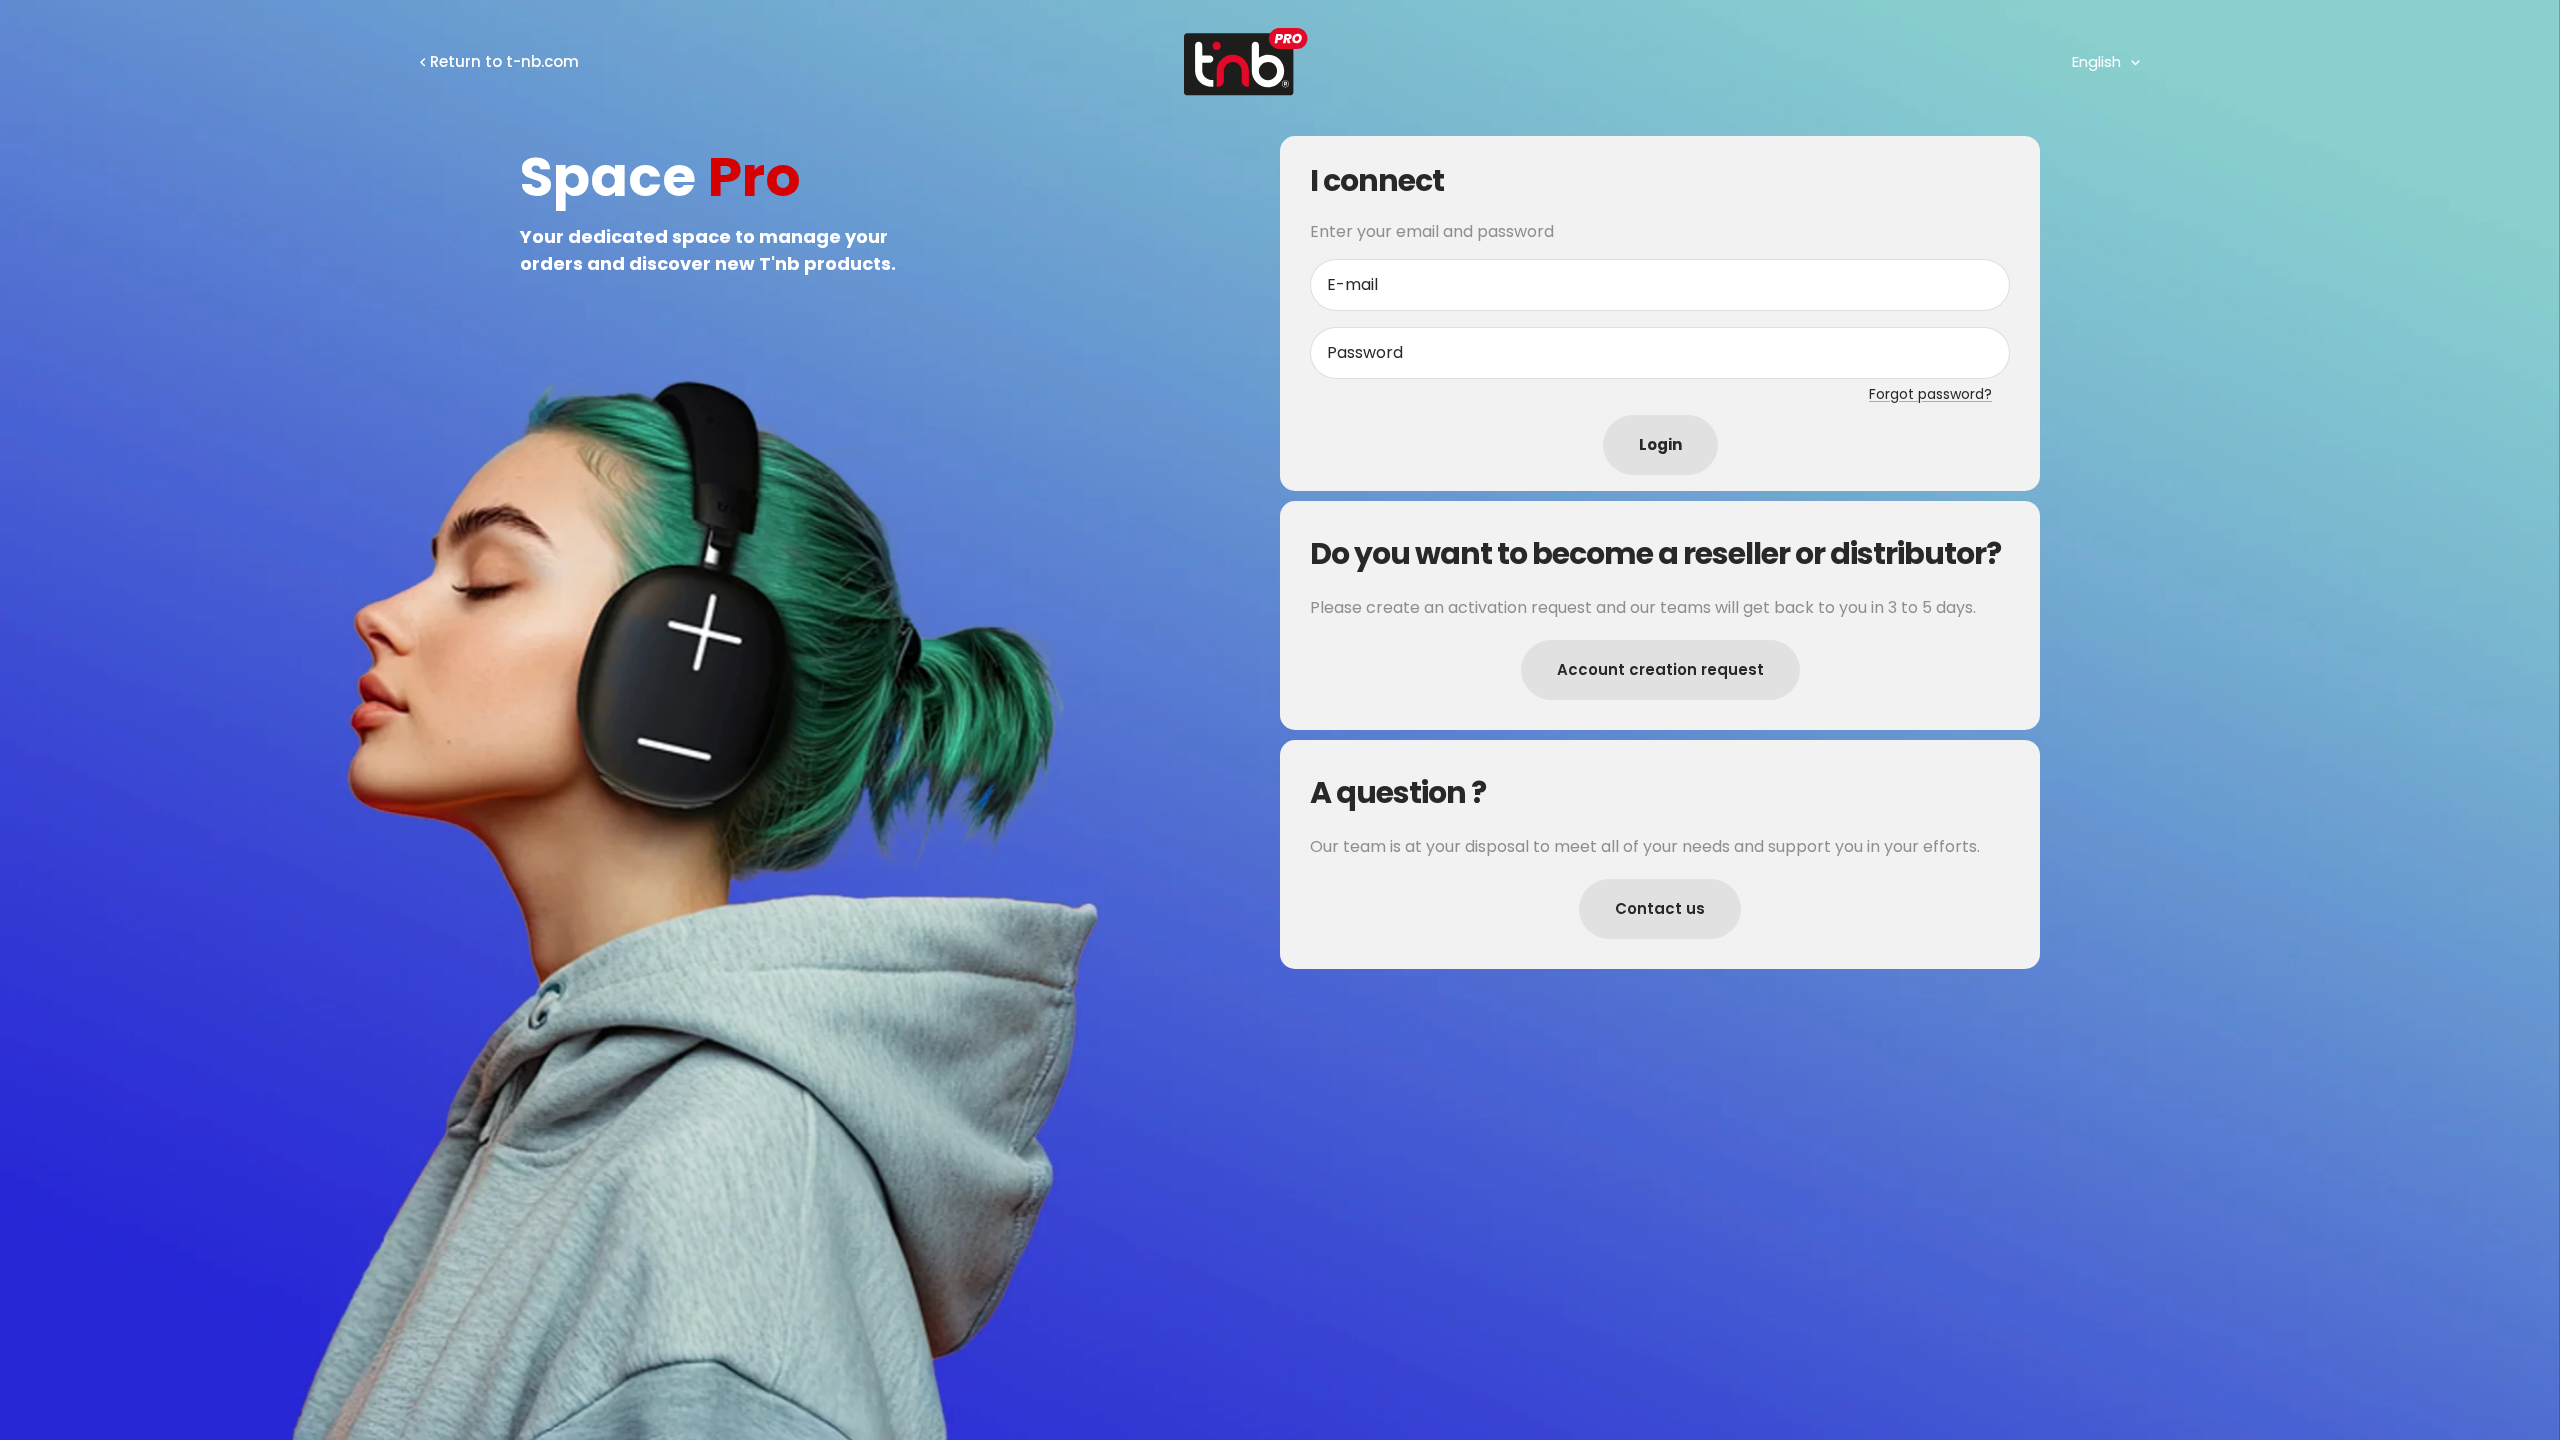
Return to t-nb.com (504, 61)
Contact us (1660, 908)
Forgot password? (1930, 394)
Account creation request (1660, 669)
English (2096, 61)
